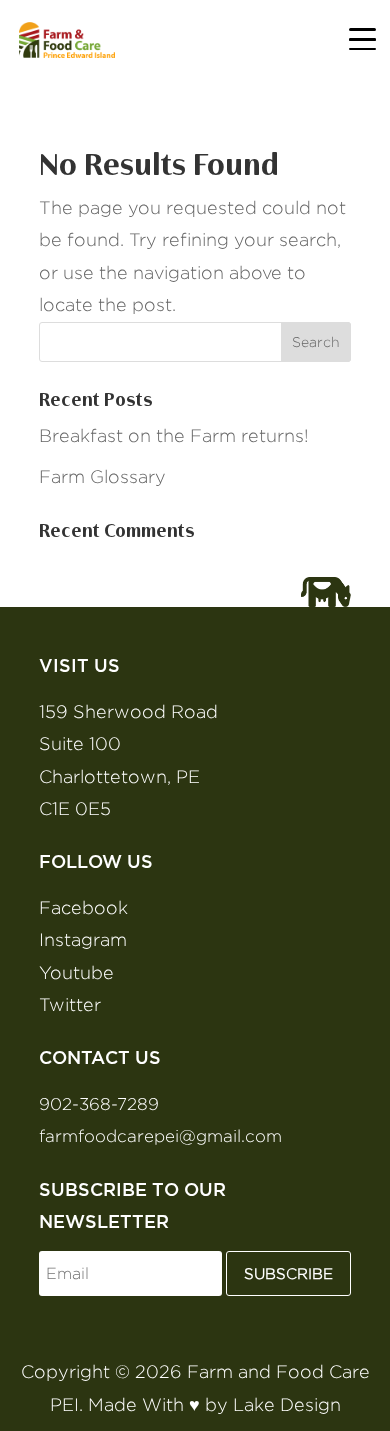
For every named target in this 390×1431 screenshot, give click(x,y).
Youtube (76, 972)
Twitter (70, 1004)
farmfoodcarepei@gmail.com (160, 1136)
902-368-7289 (99, 1104)
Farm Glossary (102, 476)
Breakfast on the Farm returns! (174, 435)
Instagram (83, 939)
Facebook (83, 907)
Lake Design (287, 1404)
